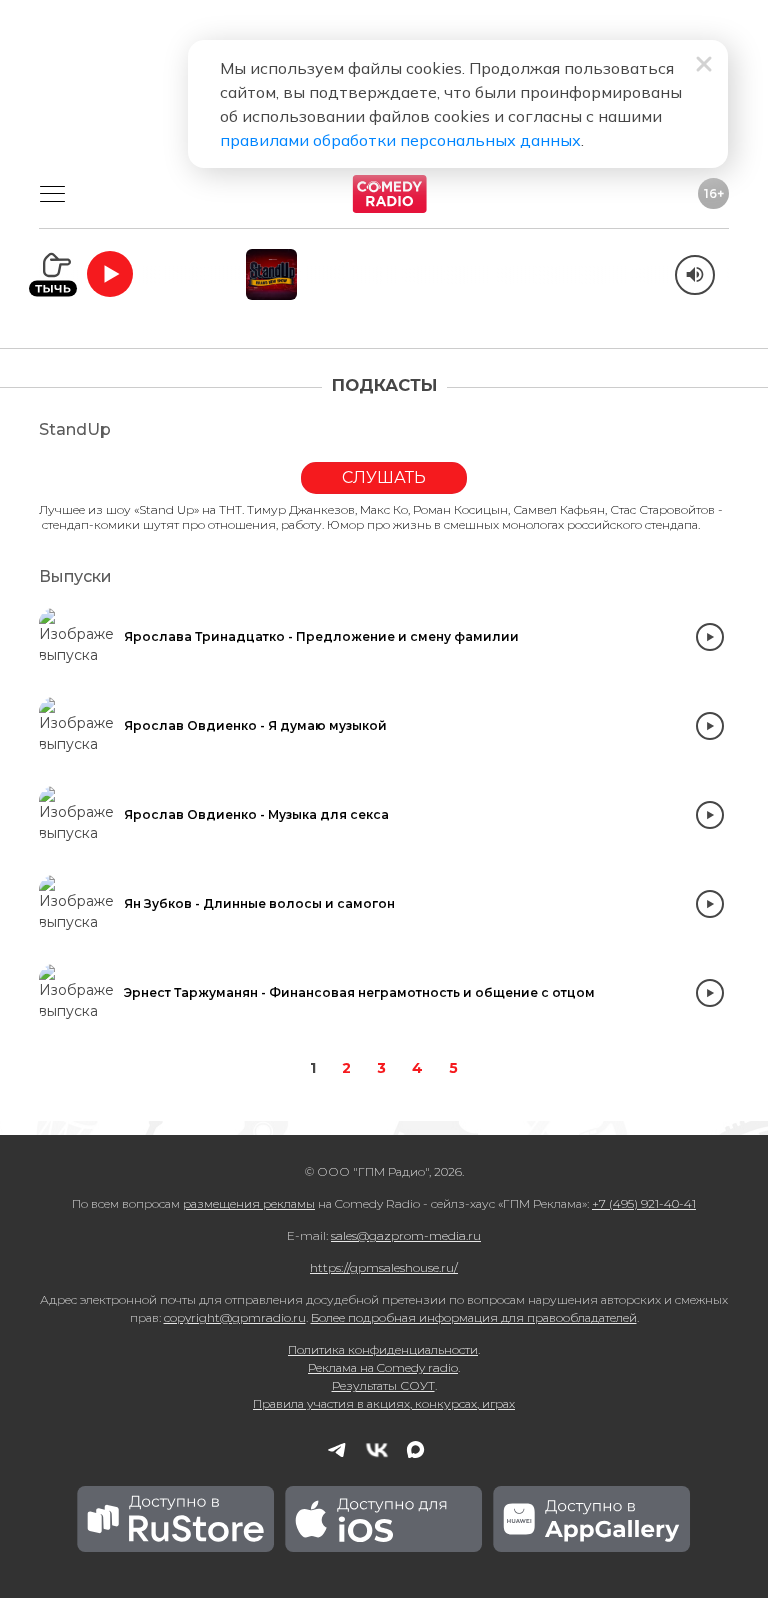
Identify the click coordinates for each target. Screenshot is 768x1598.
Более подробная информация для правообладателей (474, 1317)
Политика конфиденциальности (383, 1349)
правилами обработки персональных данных (400, 140)
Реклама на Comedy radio (383, 1367)
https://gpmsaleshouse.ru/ (384, 1267)
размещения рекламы (249, 1203)
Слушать (384, 477)
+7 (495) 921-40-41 (644, 1203)
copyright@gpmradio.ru (235, 1317)
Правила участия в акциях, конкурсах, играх (384, 1403)
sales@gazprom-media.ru (406, 1235)
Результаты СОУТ (383, 1385)
